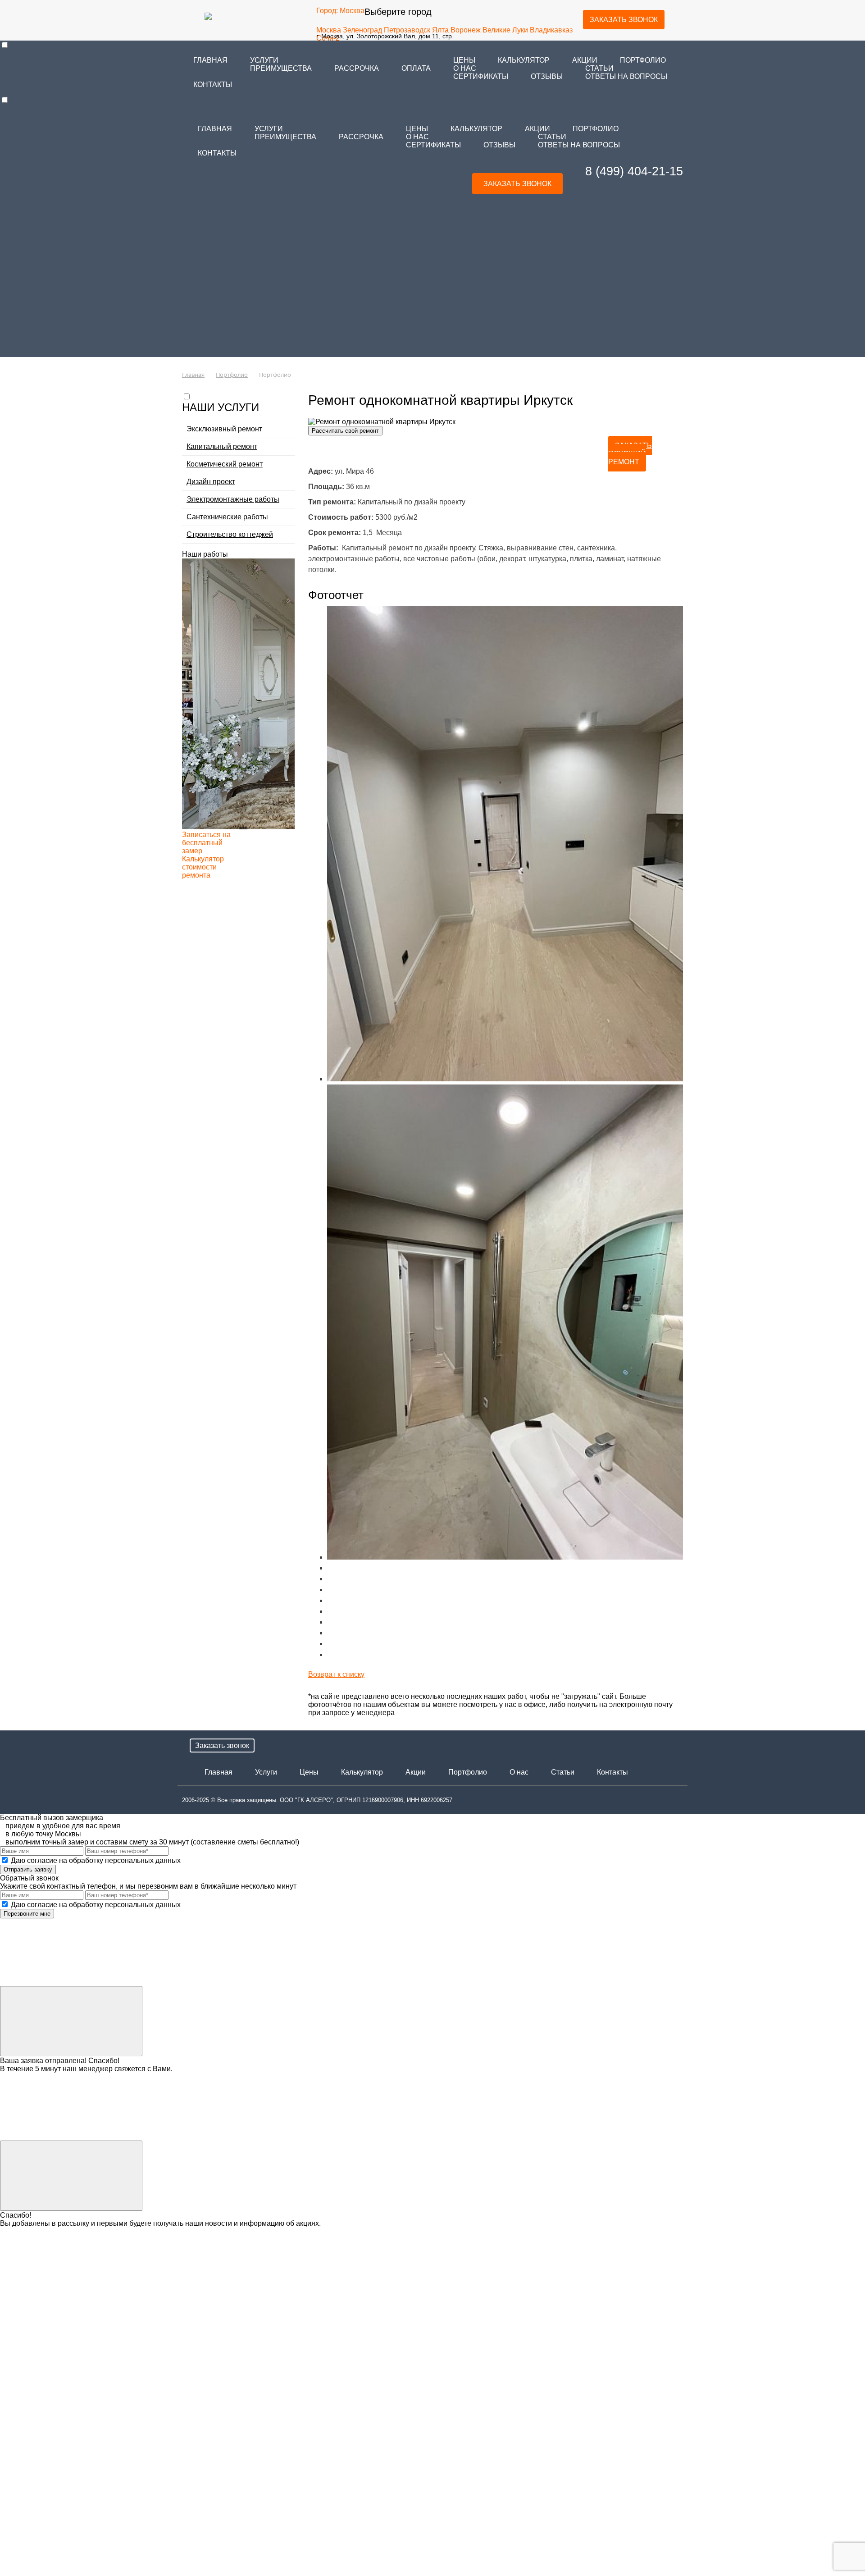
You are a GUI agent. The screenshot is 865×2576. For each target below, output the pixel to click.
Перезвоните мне (27, 1914)
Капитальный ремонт (222, 446)
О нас (465, 68)
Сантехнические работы (227, 517)
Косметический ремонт (225, 464)
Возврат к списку (336, 1674)
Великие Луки (505, 30)
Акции (416, 1772)
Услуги (264, 60)
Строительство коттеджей (230, 534)
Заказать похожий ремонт (630, 454)
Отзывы (547, 76)
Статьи (599, 68)
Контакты (213, 85)
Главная (210, 60)
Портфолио (643, 60)
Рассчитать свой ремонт (345, 431)
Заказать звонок (624, 20)
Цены (309, 1772)
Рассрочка (357, 68)
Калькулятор (524, 60)
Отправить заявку (28, 1869)
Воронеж (466, 30)
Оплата (416, 68)
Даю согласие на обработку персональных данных (95, 1860)
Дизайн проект (211, 482)
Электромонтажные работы (233, 499)
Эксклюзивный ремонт (224, 429)
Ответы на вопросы (626, 76)
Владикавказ (551, 30)
